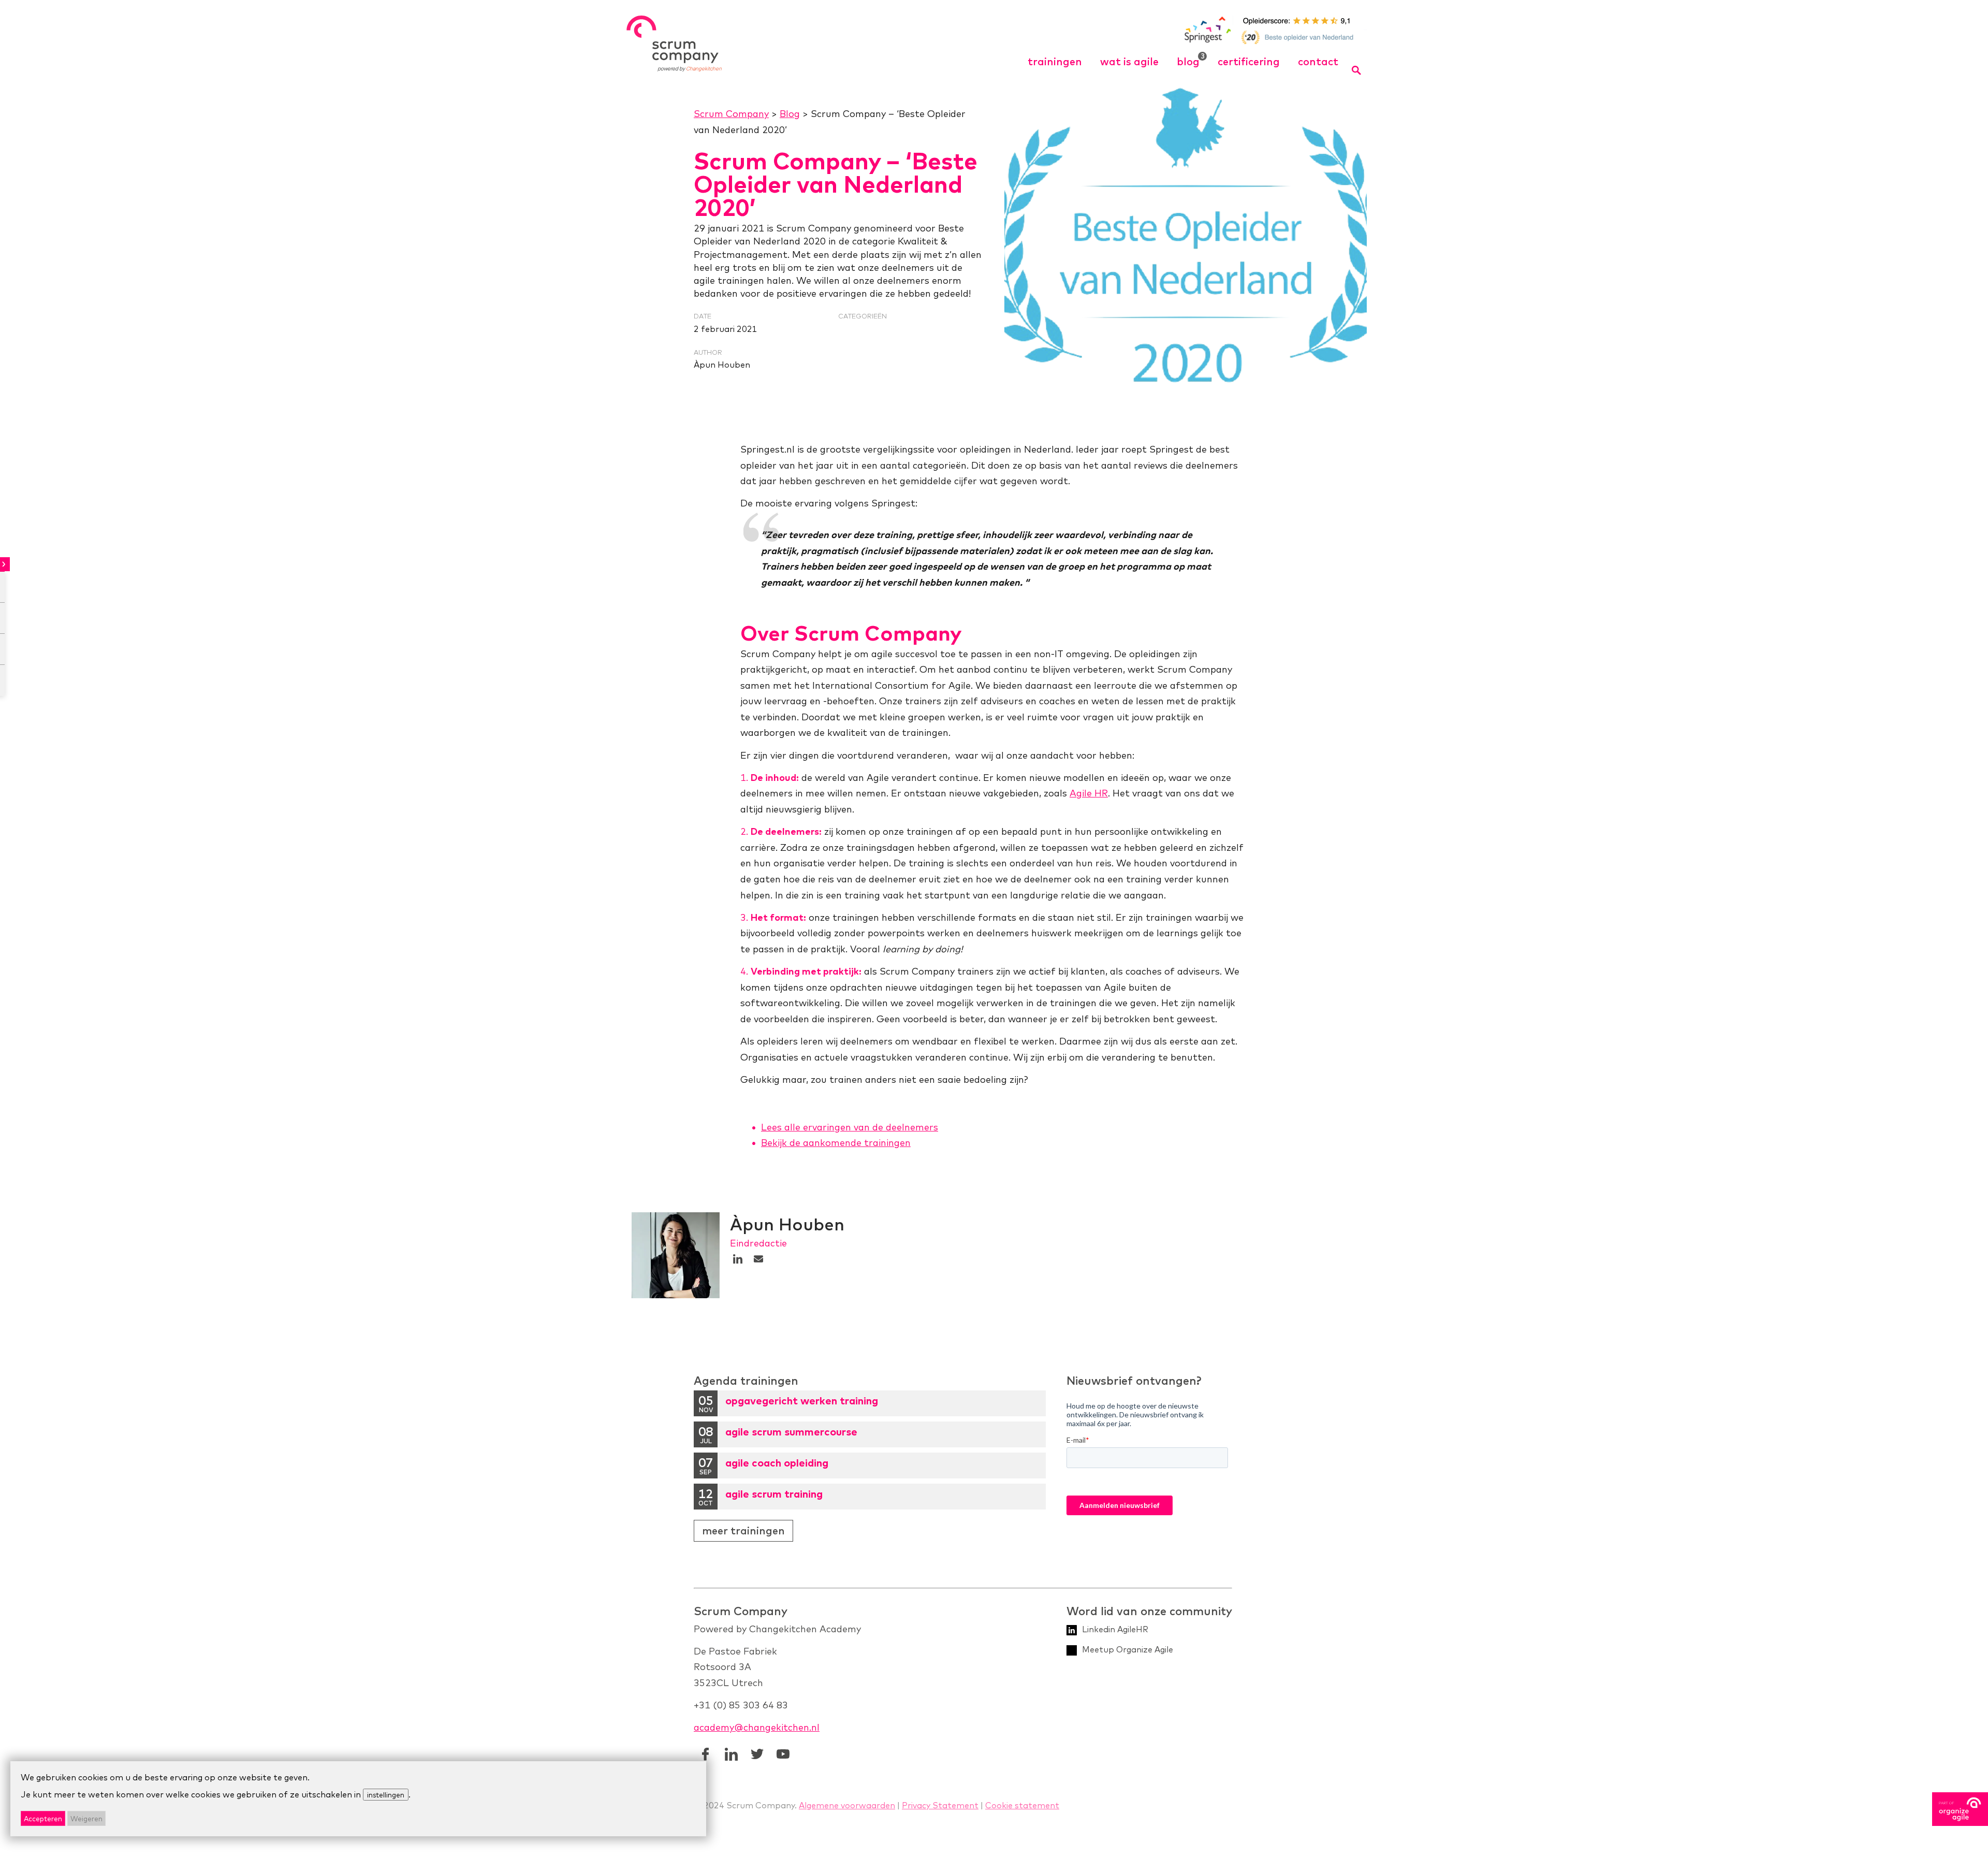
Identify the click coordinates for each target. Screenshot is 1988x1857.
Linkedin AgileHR (1115, 1629)
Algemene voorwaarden (847, 1805)
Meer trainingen (743, 1530)
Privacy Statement (940, 1805)
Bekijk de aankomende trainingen (836, 1143)
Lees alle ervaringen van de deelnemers (850, 1127)
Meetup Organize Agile (1128, 1649)
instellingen (386, 1795)
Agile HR (1089, 793)
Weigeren (86, 1818)
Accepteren (43, 1818)
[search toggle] (1357, 70)
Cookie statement (1022, 1805)
